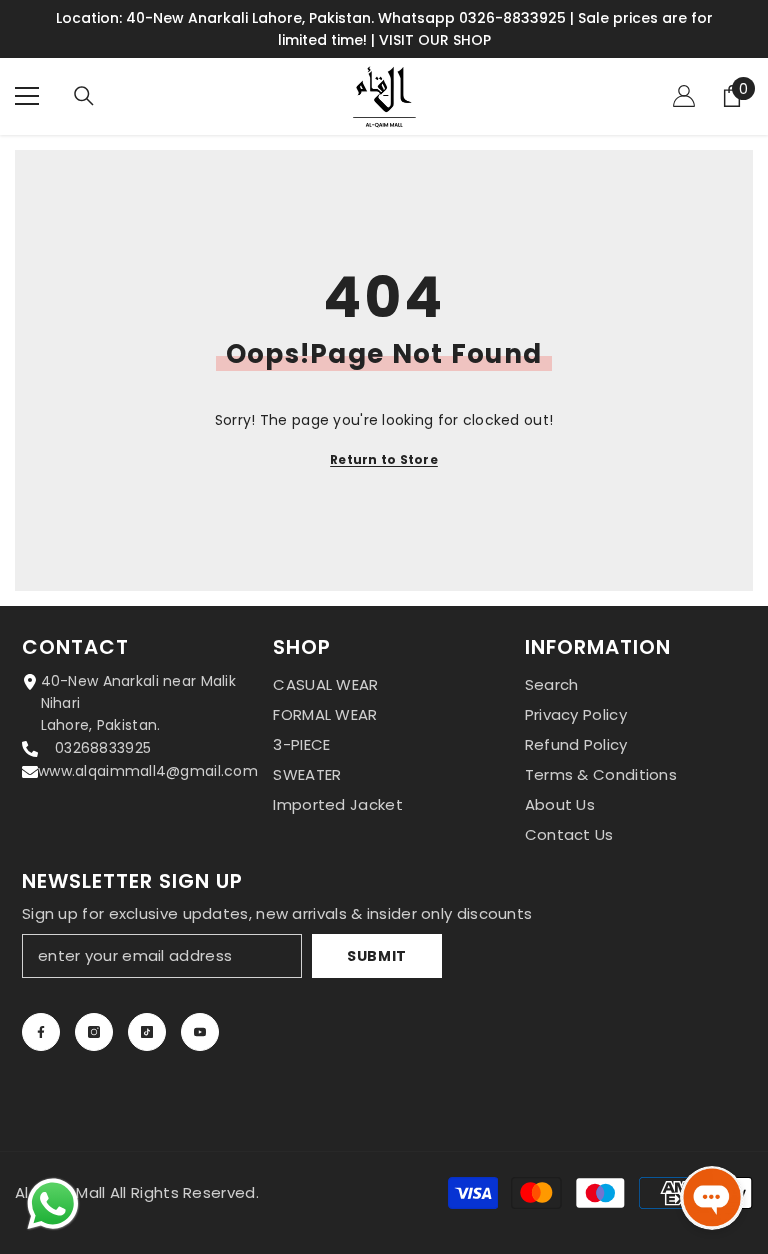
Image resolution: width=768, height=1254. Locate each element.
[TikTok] (147, 1032)
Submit (377, 956)
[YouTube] (200, 1032)
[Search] (84, 96)
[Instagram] (94, 1032)
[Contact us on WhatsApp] (53, 1204)
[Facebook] (41, 1032)
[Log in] (684, 96)
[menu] (27, 96)
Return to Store (384, 459)
